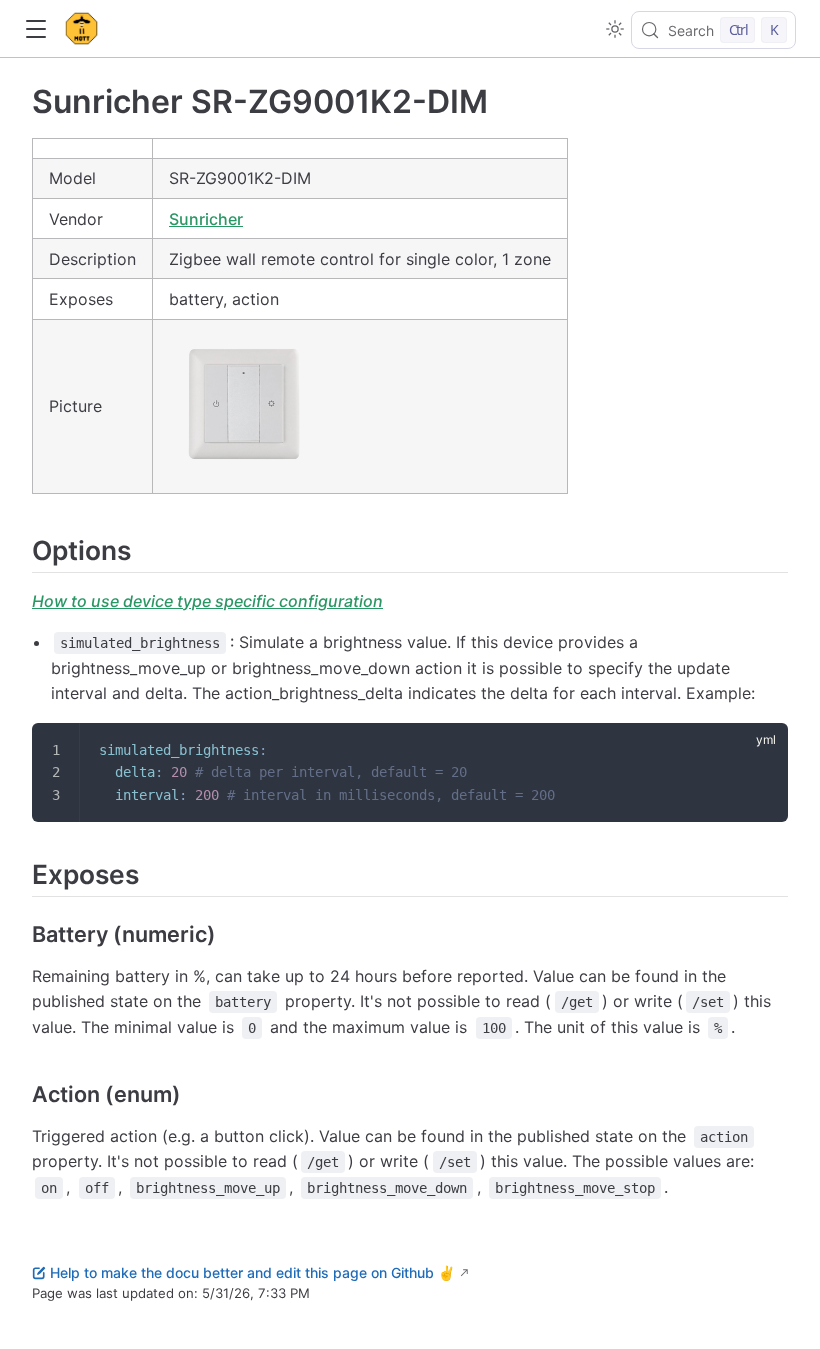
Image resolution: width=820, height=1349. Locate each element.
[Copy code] (760, 751)
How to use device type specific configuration (207, 601)
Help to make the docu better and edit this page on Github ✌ (252, 1272)
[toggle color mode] (615, 29)
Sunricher (206, 219)
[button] (35, 29)
